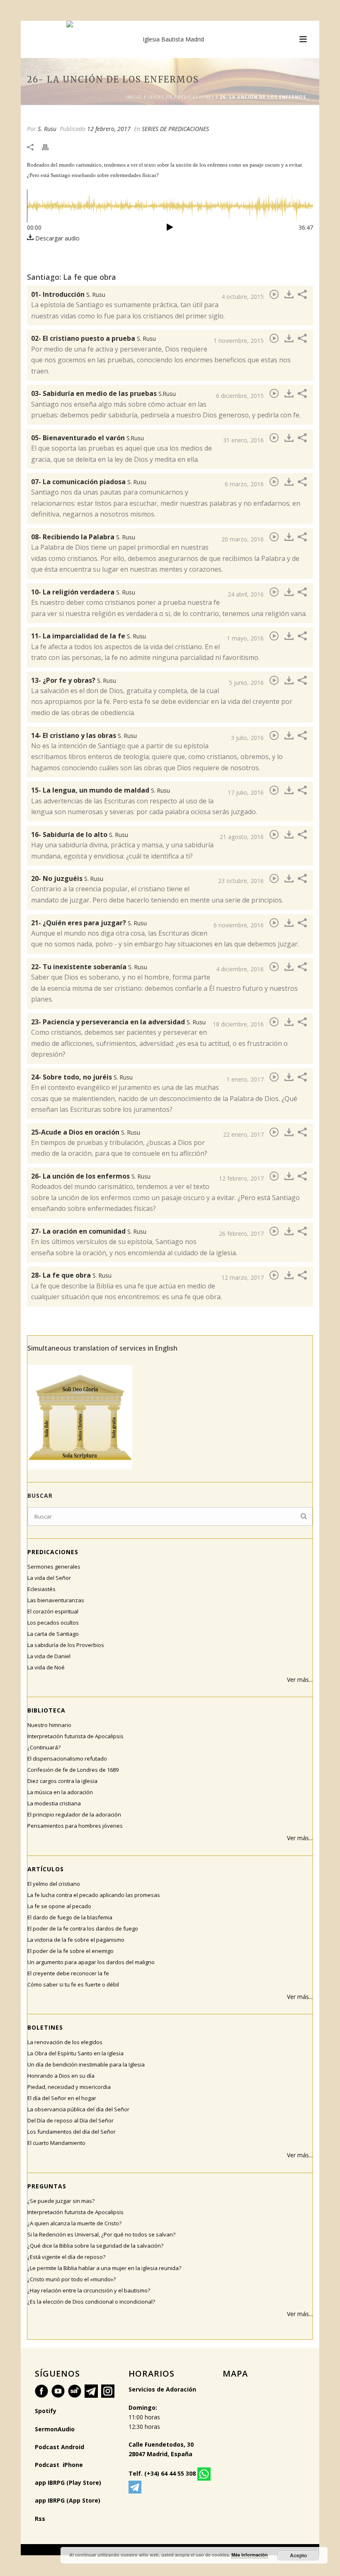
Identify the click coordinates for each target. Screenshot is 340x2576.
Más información (250, 2555)
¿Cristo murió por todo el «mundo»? (72, 2279)
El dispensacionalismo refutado (67, 1759)
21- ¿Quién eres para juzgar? (89, 923)
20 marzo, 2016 (243, 539)
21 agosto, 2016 (242, 837)
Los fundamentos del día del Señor (72, 2132)
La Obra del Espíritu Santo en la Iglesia (75, 2053)
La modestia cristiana (54, 1803)
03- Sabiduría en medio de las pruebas (103, 393)
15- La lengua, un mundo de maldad (101, 790)
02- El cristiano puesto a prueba (93, 338)
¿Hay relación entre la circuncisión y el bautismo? (89, 2290)
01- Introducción (68, 294)
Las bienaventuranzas (56, 1600)
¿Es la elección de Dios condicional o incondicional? (91, 2302)
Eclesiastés (41, 1589)
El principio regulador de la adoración (74, 1814)
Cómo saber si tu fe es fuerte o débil (73, 1984)
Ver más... (300, 1680)
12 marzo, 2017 (243, 1277)
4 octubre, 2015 (243, 297)
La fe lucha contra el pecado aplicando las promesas (94, 1895)
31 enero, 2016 (243, 440)
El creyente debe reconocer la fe (68, 1973)
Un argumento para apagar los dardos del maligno (91, 1962)
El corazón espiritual (53, 1611)
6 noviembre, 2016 (239, 925)
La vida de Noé (46, 1667)
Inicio (134, 97)
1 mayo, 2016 (245, 638)
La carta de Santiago (53, 1634)
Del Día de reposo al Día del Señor (70, 2120)
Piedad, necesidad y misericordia (69, 2087)
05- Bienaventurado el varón (87, 438)
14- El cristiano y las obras (84, 735)
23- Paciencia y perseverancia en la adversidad (118, 1022)
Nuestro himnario (49, 1725)
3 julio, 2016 (247, 738)
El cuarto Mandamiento (56, 2143)
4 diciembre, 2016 (240, 969)
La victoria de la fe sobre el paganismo (76, 1940)
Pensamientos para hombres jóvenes (75, 1826)
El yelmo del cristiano (54, 1884)
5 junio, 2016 (246, 683)
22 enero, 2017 (243, 1134)
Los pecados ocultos (53, 1623)
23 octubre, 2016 (241, 881)
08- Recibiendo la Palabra (83, 537)
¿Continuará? (44, 1747)
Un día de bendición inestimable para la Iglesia (86, 2064)
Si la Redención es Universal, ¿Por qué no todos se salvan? (101, 2234)
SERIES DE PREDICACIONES (181, 97)
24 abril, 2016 (246, 594)
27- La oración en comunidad (89, 1231)
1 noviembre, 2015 (239, 341)
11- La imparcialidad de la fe (89, 636)
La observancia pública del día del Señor (78, 2109)
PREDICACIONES (53, 1552)
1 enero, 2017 (245, 1079)
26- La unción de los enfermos (91, 1176)
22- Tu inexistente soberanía (89, 967)
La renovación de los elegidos (65, 2042)
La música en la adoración (60, 1792)
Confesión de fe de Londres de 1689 (73, 1770)
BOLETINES (45, 2027)
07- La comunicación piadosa (89, 482)
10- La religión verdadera (83, 592)
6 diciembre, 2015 (240, 396)
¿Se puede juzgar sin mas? (61, 2201)
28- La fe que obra (71, 1275)
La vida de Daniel (49, 1656)
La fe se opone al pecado (59, 1906)
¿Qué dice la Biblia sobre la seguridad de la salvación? (95, 2246)
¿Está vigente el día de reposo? (66, 2257)
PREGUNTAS (47, 2186)
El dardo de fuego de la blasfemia (70, 1917)
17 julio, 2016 (246, 792)
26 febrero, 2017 (241, 1233)
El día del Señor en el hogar (62, 2098)
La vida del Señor (49, 1578)
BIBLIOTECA (46, 1710)
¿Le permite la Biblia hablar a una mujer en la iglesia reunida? (104, 2268)
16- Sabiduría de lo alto (80, 834)
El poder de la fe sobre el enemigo (70, 1951)
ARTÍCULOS (46, 1869)
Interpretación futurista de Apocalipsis (75, 1736)
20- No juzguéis (67, 878)
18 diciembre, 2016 (238, 1024)
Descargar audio (57, 238)
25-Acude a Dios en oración (86, 1132)
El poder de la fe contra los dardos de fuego (83, 1928)
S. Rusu (47, 129)
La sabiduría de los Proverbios (66, 1645)
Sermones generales (54, 1567)
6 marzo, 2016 (244, 484)
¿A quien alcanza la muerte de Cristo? (74, 2223)
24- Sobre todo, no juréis (82, 1077)
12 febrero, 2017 (109, 129)
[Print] (49, 147)
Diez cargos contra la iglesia (62, 1781)
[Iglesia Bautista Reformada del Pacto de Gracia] (170, 39)
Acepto (298, 2555)
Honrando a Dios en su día (61, 2076)
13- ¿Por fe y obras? (74, 680)
